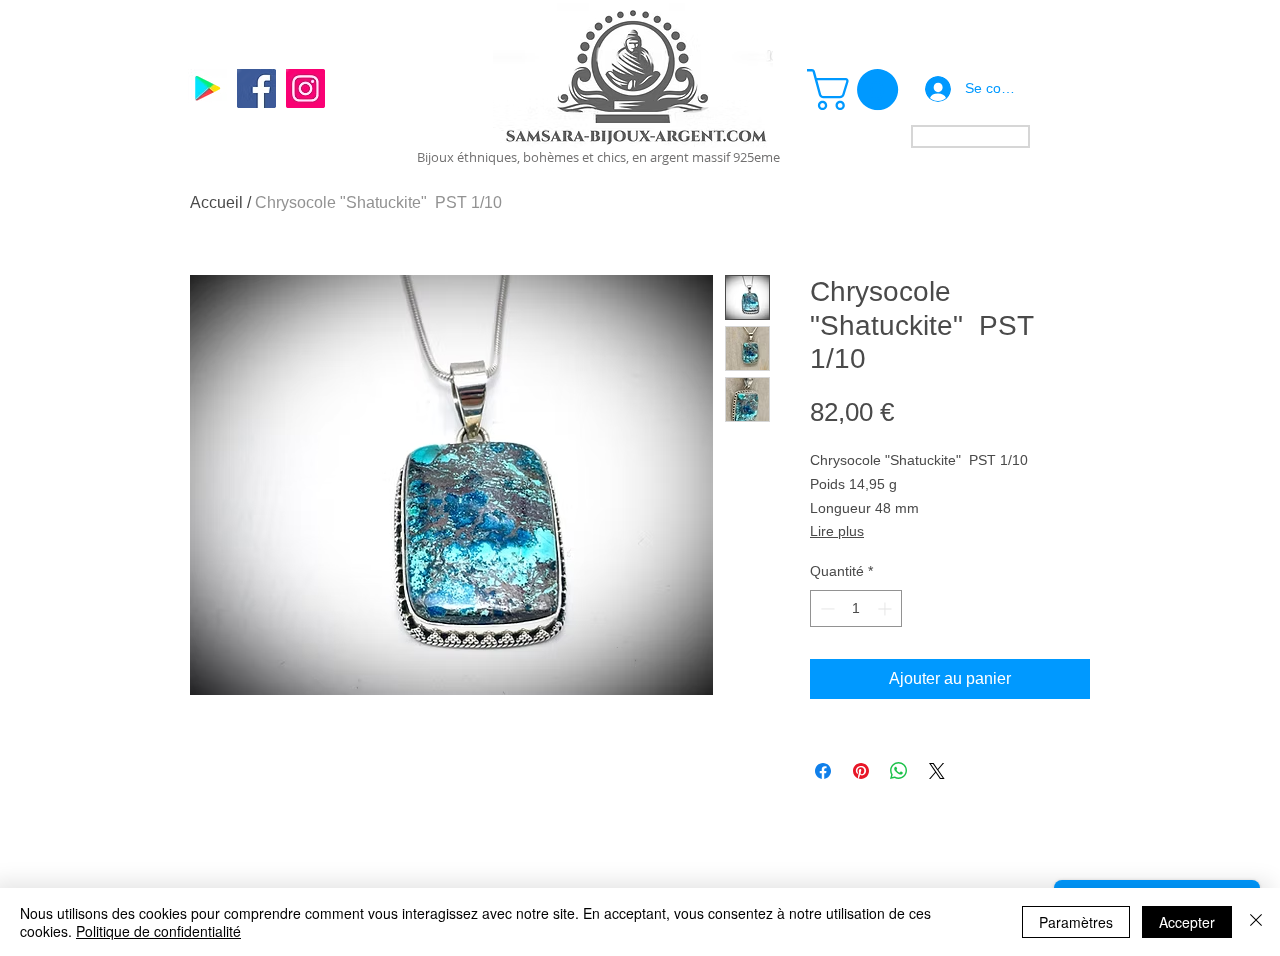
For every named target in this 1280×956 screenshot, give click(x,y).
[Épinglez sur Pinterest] (861, 771)
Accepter (1187, 922)
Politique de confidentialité (158, 931)
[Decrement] (825, 608)
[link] (857, 89)
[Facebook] (256, 88)
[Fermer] (1256, 922)
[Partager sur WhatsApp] (899, 771)
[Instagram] (305, 88)
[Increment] (886, 608)
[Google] (207, 88)
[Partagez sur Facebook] (823, 771)
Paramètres (1076, 922)
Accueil (216, 202)
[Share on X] (937, 771)
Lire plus (837, 531)
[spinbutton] (856, 608)
